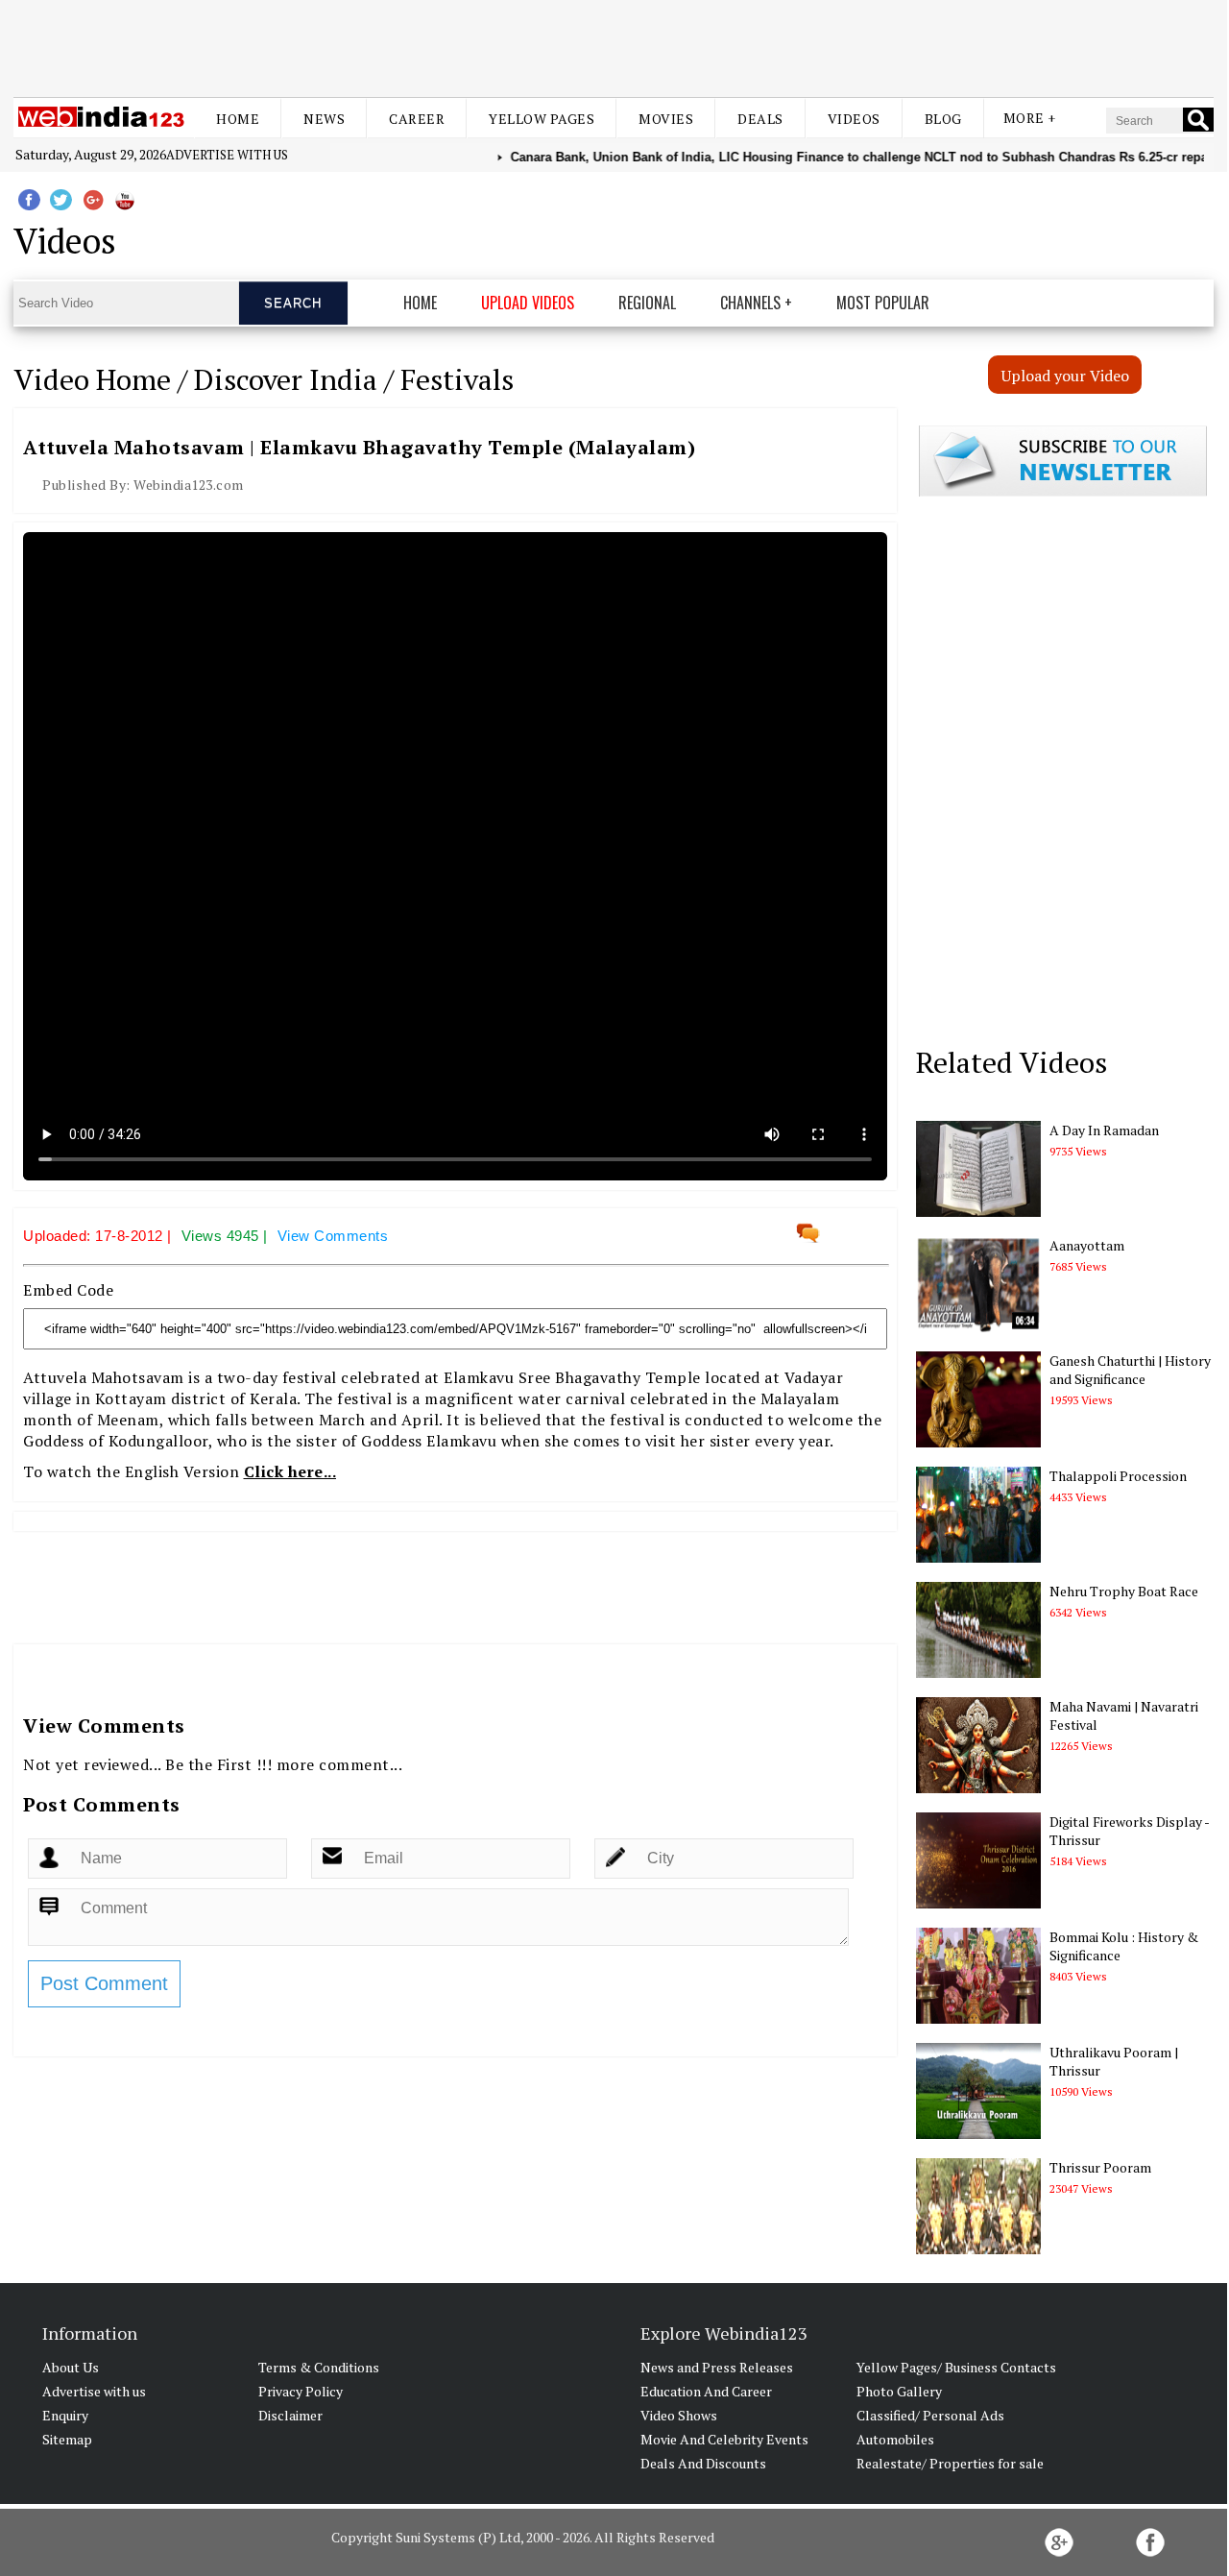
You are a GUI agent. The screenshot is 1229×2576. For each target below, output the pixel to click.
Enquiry (65, 2415)
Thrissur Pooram (1100, 2167)
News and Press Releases (717, 2367)
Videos (854, 119)
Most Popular (883, 303)
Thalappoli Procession (1118, 1476)
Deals (760, 119)
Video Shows (679, 2415)
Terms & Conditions (319, 2367)
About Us (71, 2367)
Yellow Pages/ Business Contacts (956, 2367)
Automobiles (895, 2439)
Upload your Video (1065, 376)
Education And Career (706, 2391)
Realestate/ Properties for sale (950, 2463)
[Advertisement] (614, 46)
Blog (943, 119)
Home (238, 119)
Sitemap (67, 2439)
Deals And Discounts (703, 2463)
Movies (666, 119)
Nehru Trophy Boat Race (1124, 1591)
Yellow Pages (542, 119)
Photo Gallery (899, 2391)
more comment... (340, 1764)
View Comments (333, 1236)
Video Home (92, 379)
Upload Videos (528, 303)
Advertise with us (227, 155)
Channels (750, 303)
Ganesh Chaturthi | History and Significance (1130, 1370)
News (324, 119)
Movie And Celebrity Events (724, 2439)
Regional (647, 303)
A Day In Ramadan (1104, 1130)
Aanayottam (1087, 1245)
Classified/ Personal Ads (930, 2415)
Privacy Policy (301, 2391)
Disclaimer (290, 2415)
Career (417, 119)
